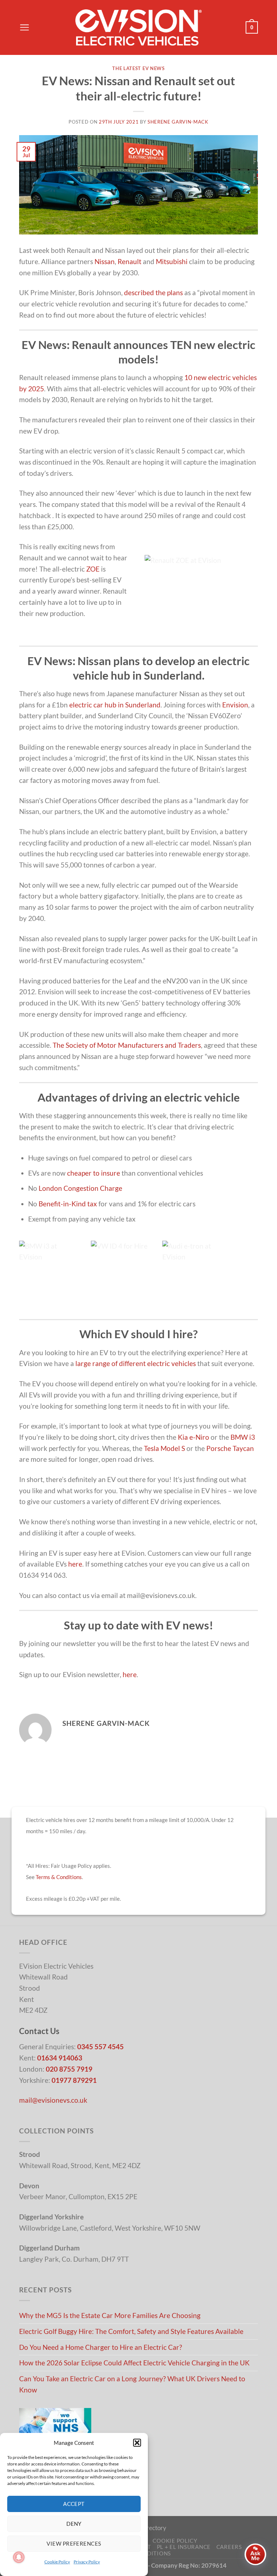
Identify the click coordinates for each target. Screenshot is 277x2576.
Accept (74, 2504)
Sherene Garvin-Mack (178, 122)
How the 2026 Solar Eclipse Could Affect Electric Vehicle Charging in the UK (134, 2363)
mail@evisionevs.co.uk (53, 2100)
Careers (229, 2547)
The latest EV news (138, 68)
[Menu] (24, 27)
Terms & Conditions (59, 1877)
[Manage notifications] (19, 2557)
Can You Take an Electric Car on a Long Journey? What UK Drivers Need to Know (132, 2384)
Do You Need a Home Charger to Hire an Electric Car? (101, 2347)
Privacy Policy (87, 2562)
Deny (74, 2524)
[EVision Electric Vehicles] (138, 27)
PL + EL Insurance (184, 2547)
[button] (137, 2443)
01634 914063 (60, 2058)
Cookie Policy (57, 2562)
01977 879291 (74, 2080)
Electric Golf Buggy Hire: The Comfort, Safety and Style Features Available (131, 2331)
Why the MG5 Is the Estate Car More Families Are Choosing (110, 2315)
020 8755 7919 (69, 2069)
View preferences (74, 2543)
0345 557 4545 (100, 2047)
